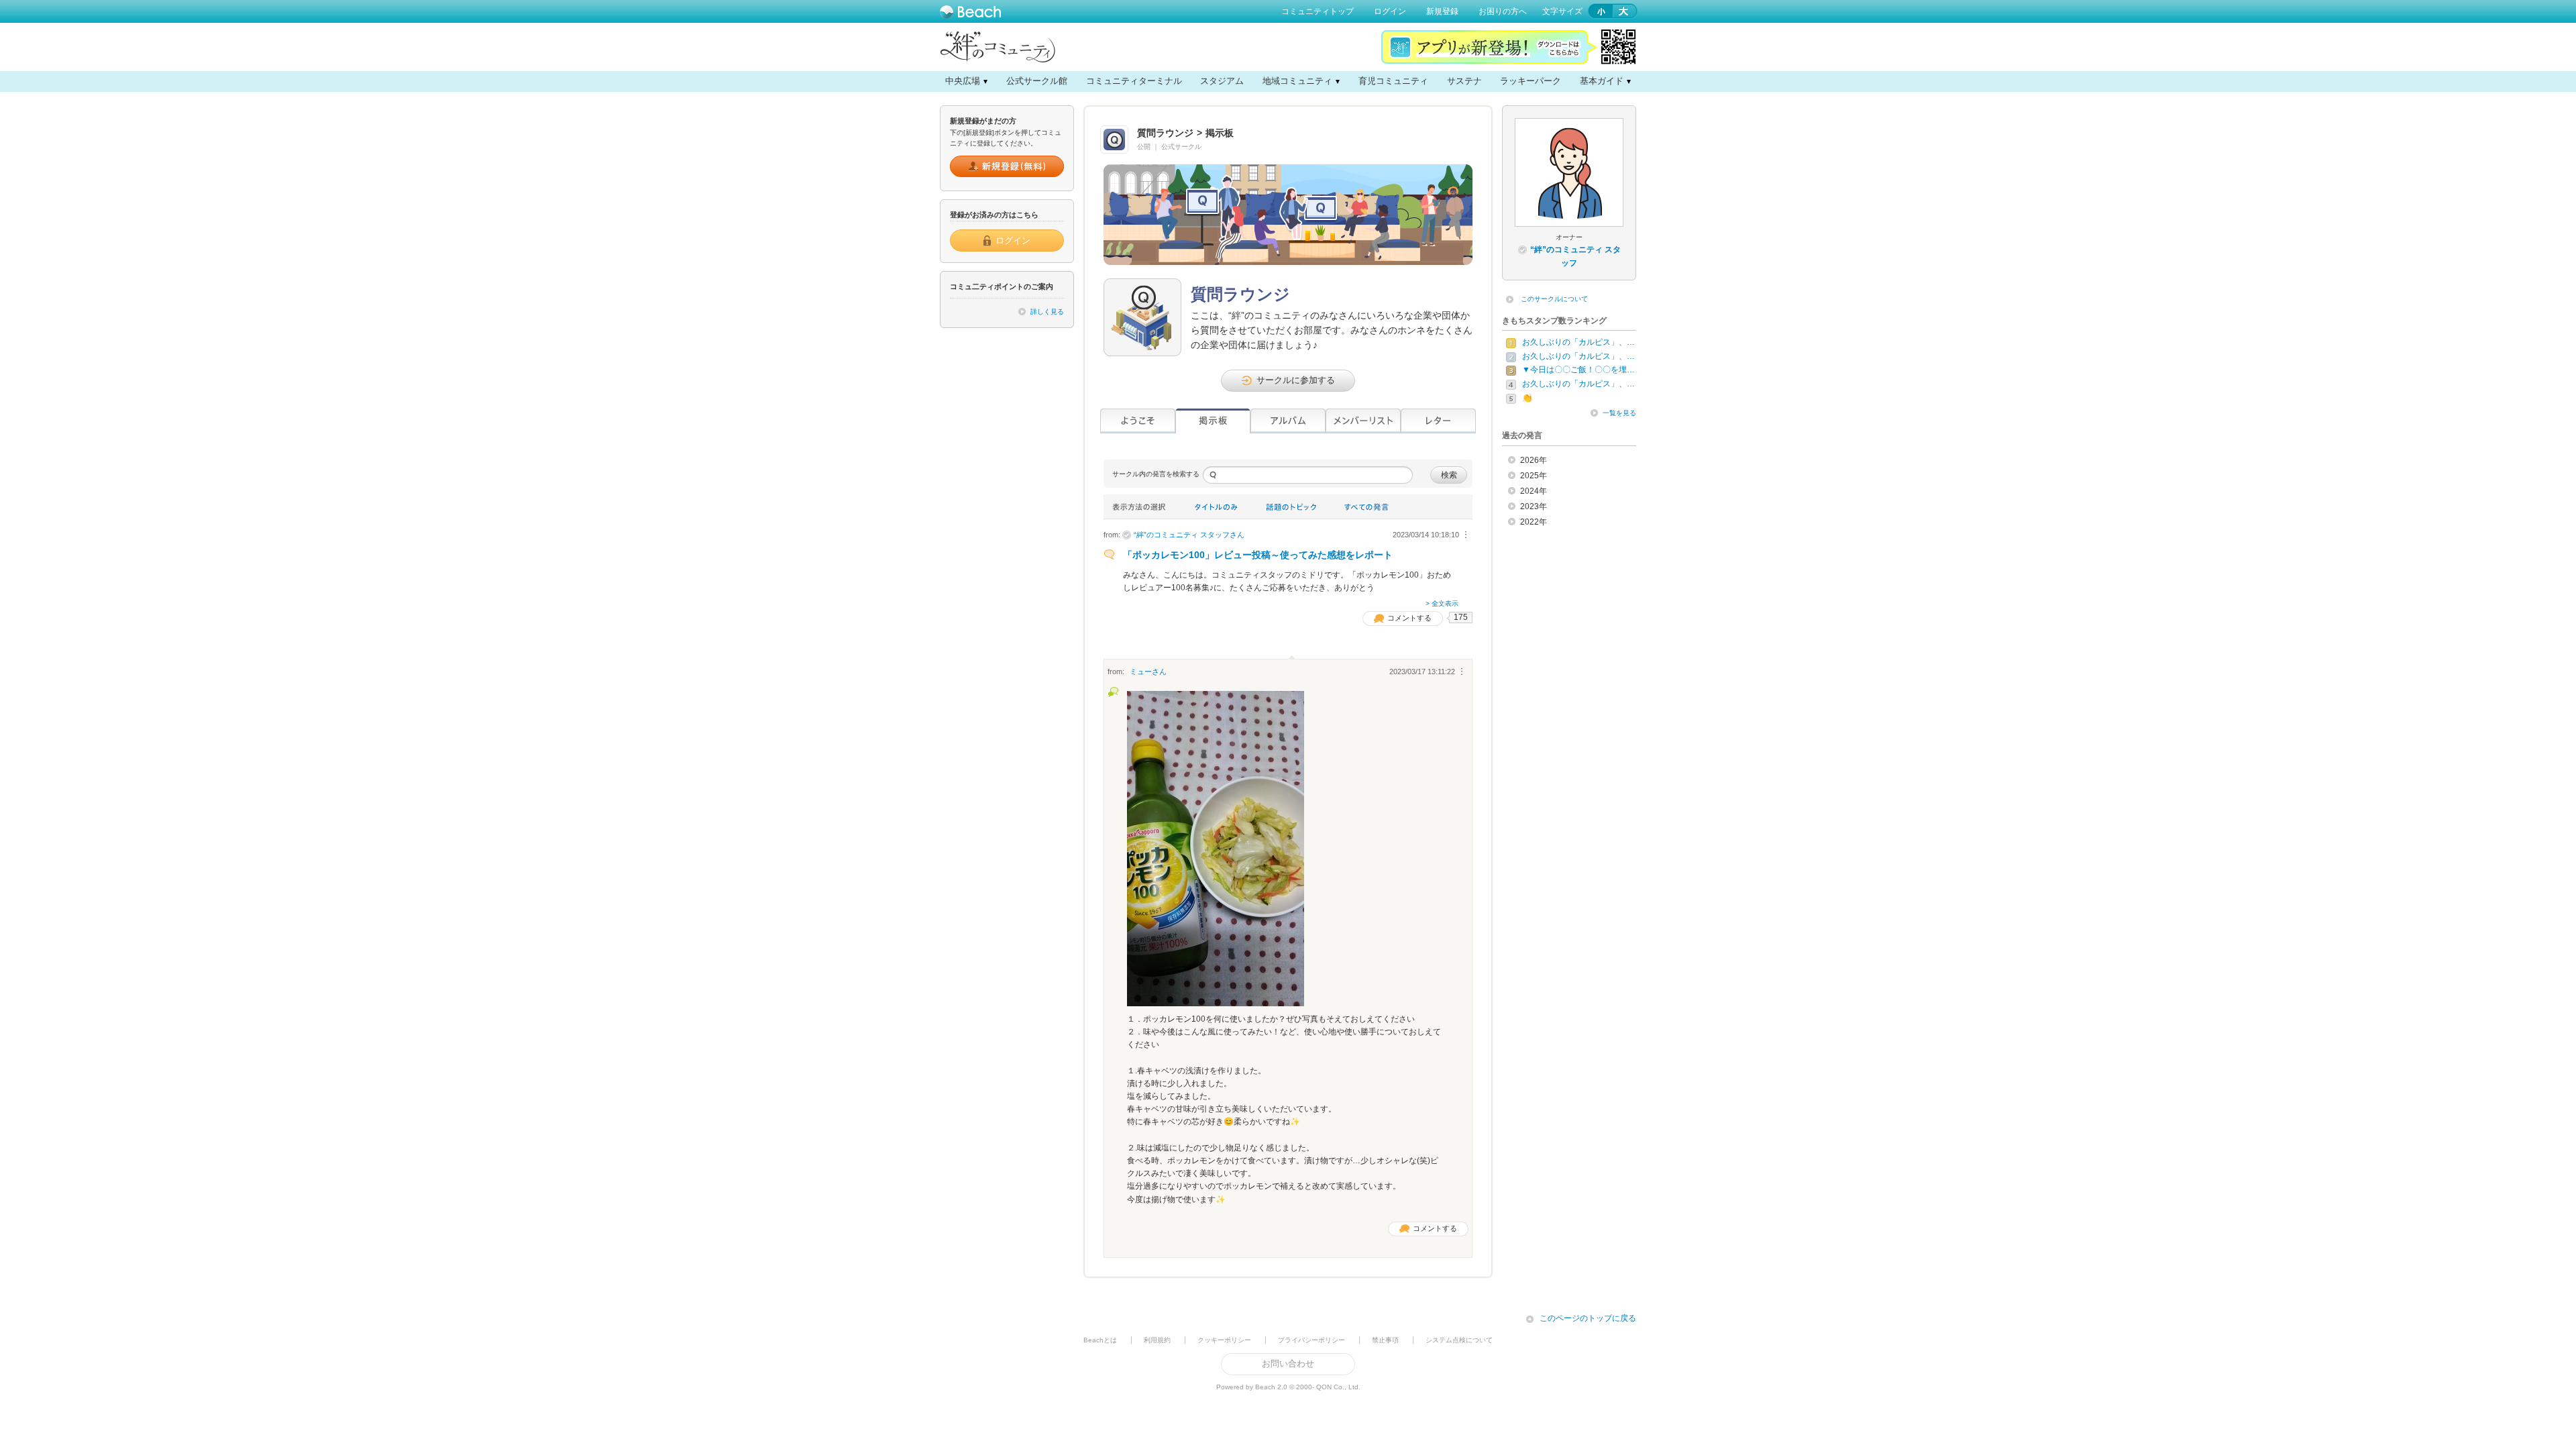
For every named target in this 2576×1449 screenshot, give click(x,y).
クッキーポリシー (1224, 1340)
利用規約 (1157, 1340)
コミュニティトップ (1318, 11)
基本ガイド (1602, 81)
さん (1189, 535)
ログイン (1390, 11)
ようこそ (1138, 421)
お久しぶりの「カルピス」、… (1578, 342)
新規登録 (1442, 11)
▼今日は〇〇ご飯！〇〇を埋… (1578, 370)
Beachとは (1100, 1340)
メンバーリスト (1363, 421)
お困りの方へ (1503, 11)
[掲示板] (1213, 421)
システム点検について (1459, 1340)
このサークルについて (1554, 299)
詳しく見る (1047, 312)
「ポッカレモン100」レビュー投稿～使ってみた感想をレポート (1258, 555)
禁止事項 (1385, 1340)
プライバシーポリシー (1311, 1340)
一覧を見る (1619, 413)
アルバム (1288, 421)
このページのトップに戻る (1588, 1318)
